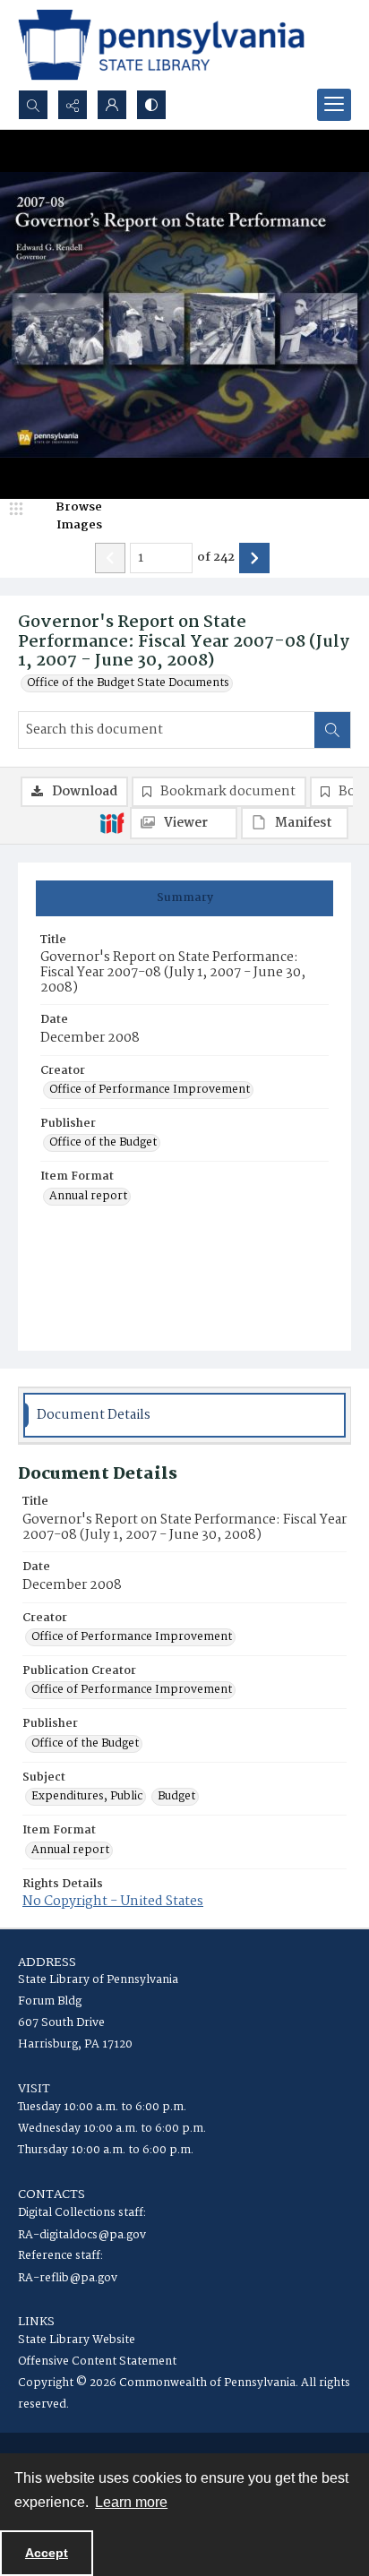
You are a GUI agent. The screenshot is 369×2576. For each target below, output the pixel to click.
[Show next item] (254, 558)
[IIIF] (112, 822)
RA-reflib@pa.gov (68, 2278)
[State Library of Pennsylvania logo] (161, 45)
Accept (47, 2553)
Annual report (88, 1197)
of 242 (216, 558)
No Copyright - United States (113, 1902)
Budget (176, 1797)
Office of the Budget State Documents (128, 683)
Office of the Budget (103, 1143)
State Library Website (77, 2340)
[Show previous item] (110, 558)
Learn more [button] (131, 2502)
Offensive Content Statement (97, 2361)
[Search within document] (332, 730)
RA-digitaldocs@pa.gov (82, 2235)
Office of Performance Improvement (150, 1090)
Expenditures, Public (87, 1797)
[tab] (184, 898)
